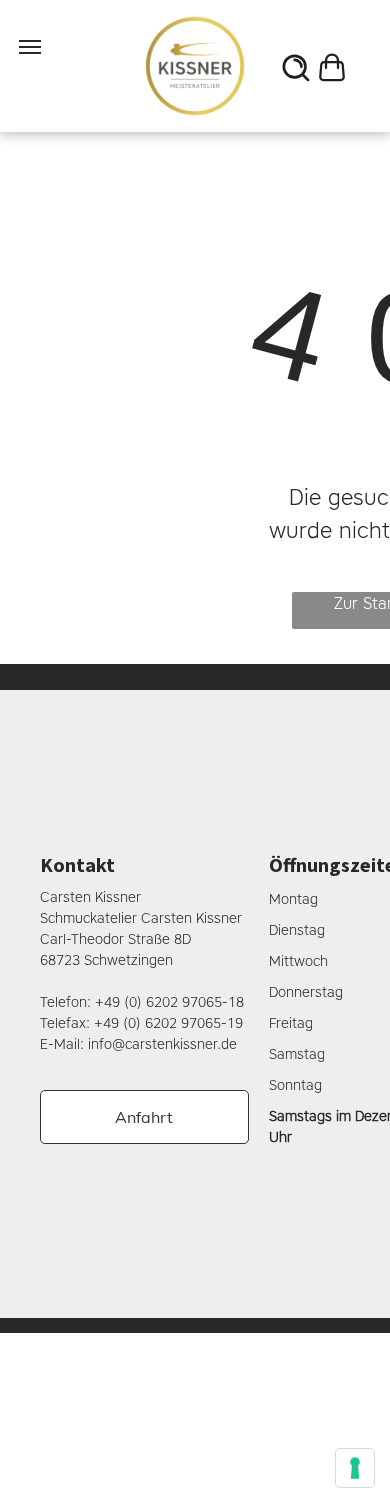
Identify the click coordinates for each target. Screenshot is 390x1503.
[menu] (30, 47)
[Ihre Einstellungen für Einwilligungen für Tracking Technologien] (355, 1468)
